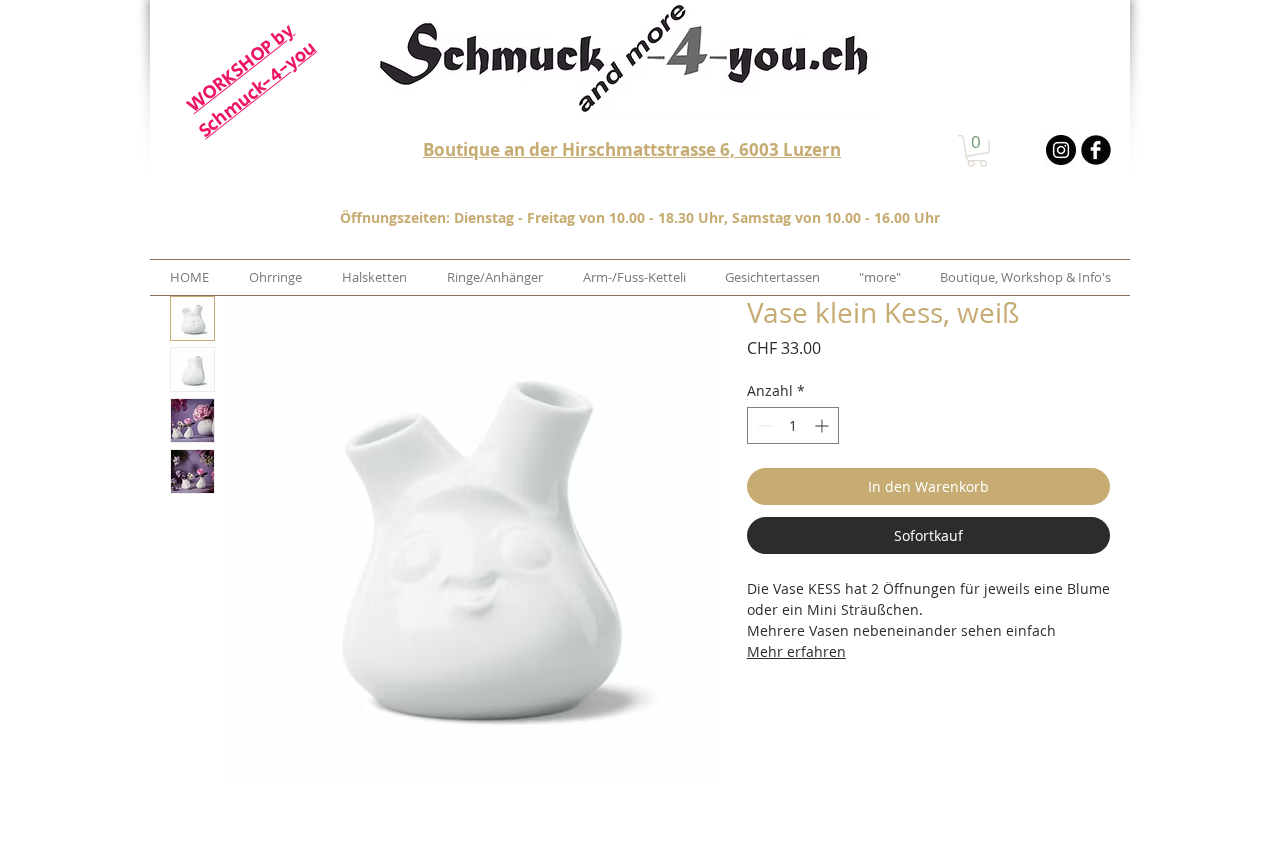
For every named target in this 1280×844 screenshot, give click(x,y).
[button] (977, 151)
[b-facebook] (1096, 150)
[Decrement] (762, 425)
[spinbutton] (793, 425)
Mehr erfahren (796, 651)
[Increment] (823, 425)
